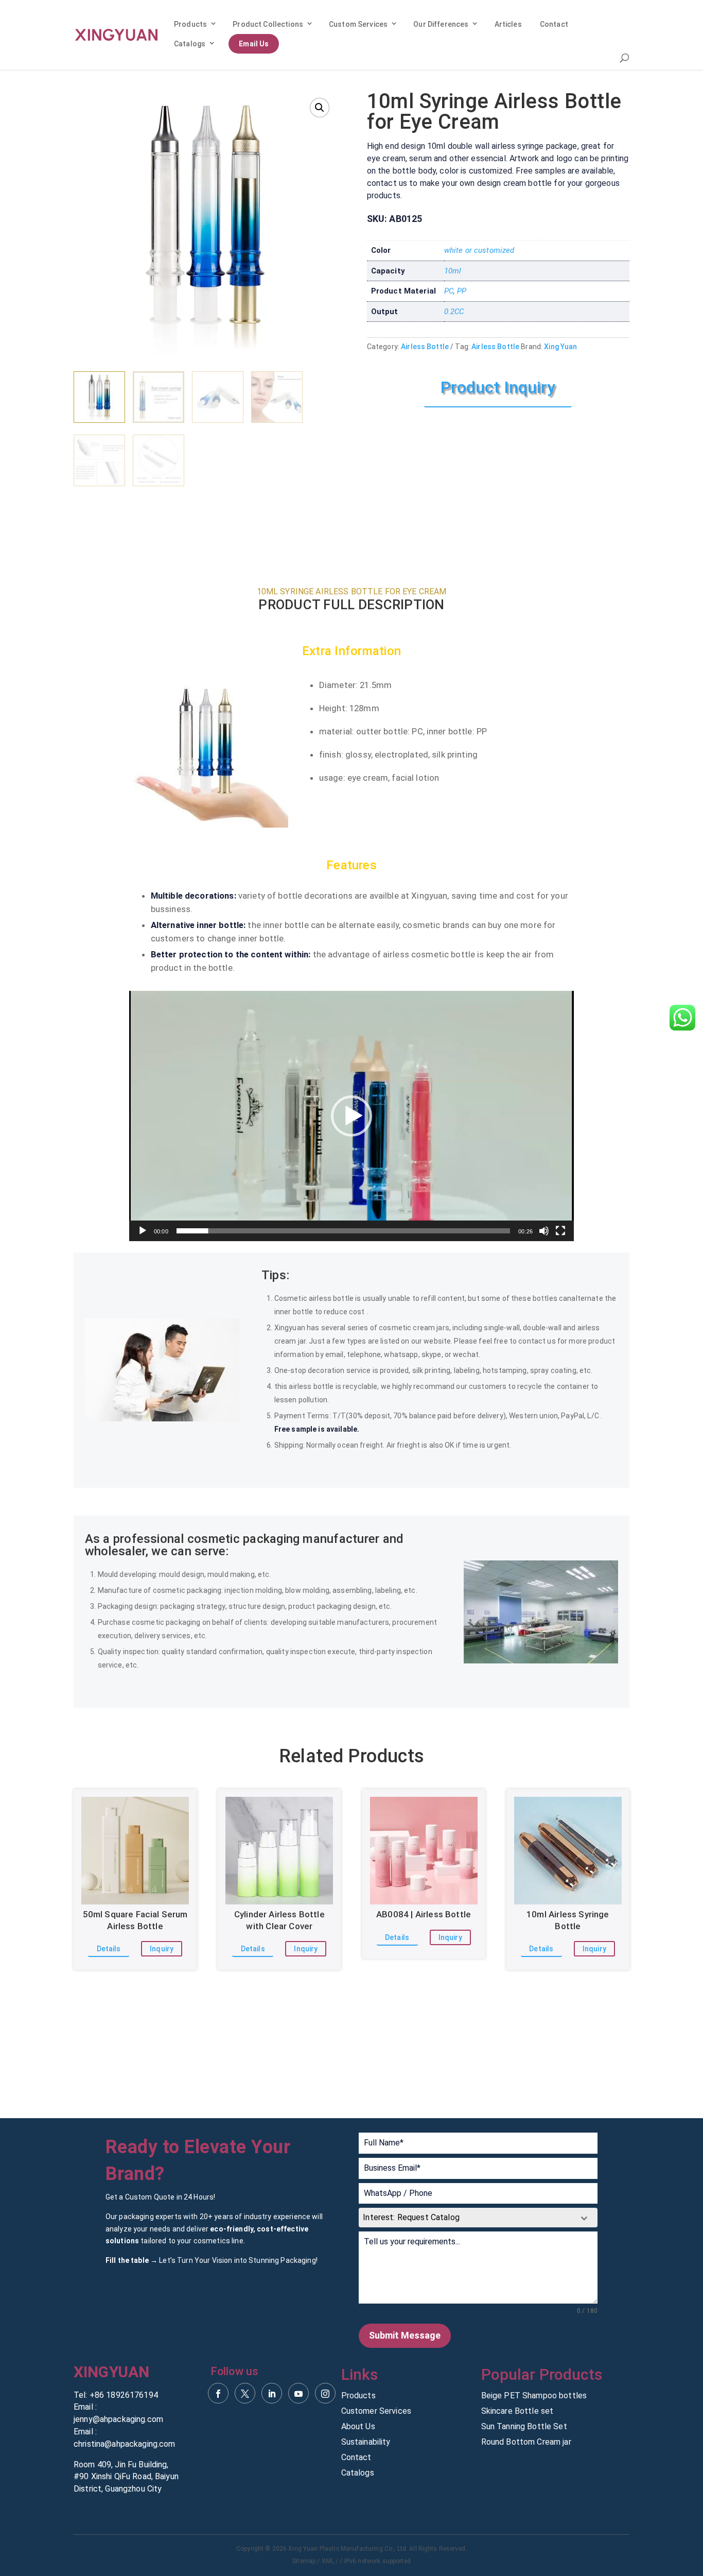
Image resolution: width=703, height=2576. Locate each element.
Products (190, 24)
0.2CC (454, 312)
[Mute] (544, 1231)
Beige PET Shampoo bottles (534, 2396)
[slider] (344, 1231)
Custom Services (358, 24)
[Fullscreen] (560, 1231)
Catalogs (190, 44)
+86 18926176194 (124, 2395)
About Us (358, 2427)
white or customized (479, 250)
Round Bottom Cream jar (526, 2443)
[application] (351, 1116)
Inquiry (162, 1949)
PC (449, 291)
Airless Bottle (425, 347)
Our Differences (441, 24)
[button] (320, 108)
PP (462, 291)
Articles (508, 24)
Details (109, 1949)
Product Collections (268, 24)
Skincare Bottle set (517, 2412)
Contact (554, 24)
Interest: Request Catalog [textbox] (411, 2217)
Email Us (254, 44)
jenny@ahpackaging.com (118, 2419)
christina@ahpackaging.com (125, 2444)
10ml (453, 271)
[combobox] (478, 2218)
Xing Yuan (560, 347)
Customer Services (376, 2412)
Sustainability (366, 2443)
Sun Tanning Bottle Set (524, 2427)
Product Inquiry (498, 387)
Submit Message (405, 2335)
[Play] (143, 1231)
